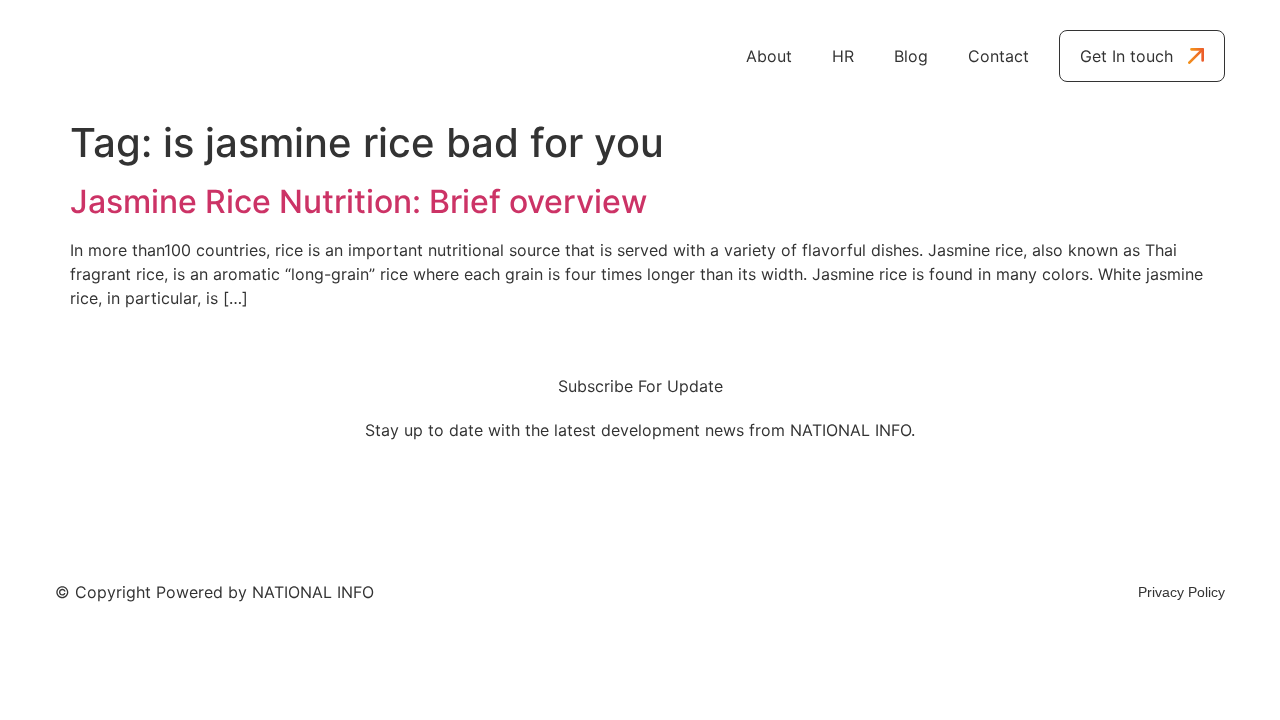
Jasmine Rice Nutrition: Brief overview (358, 201)
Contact (998, 56)
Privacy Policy (1181, 592)
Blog (911, 56)
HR (843, 56)
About (769, 56)
